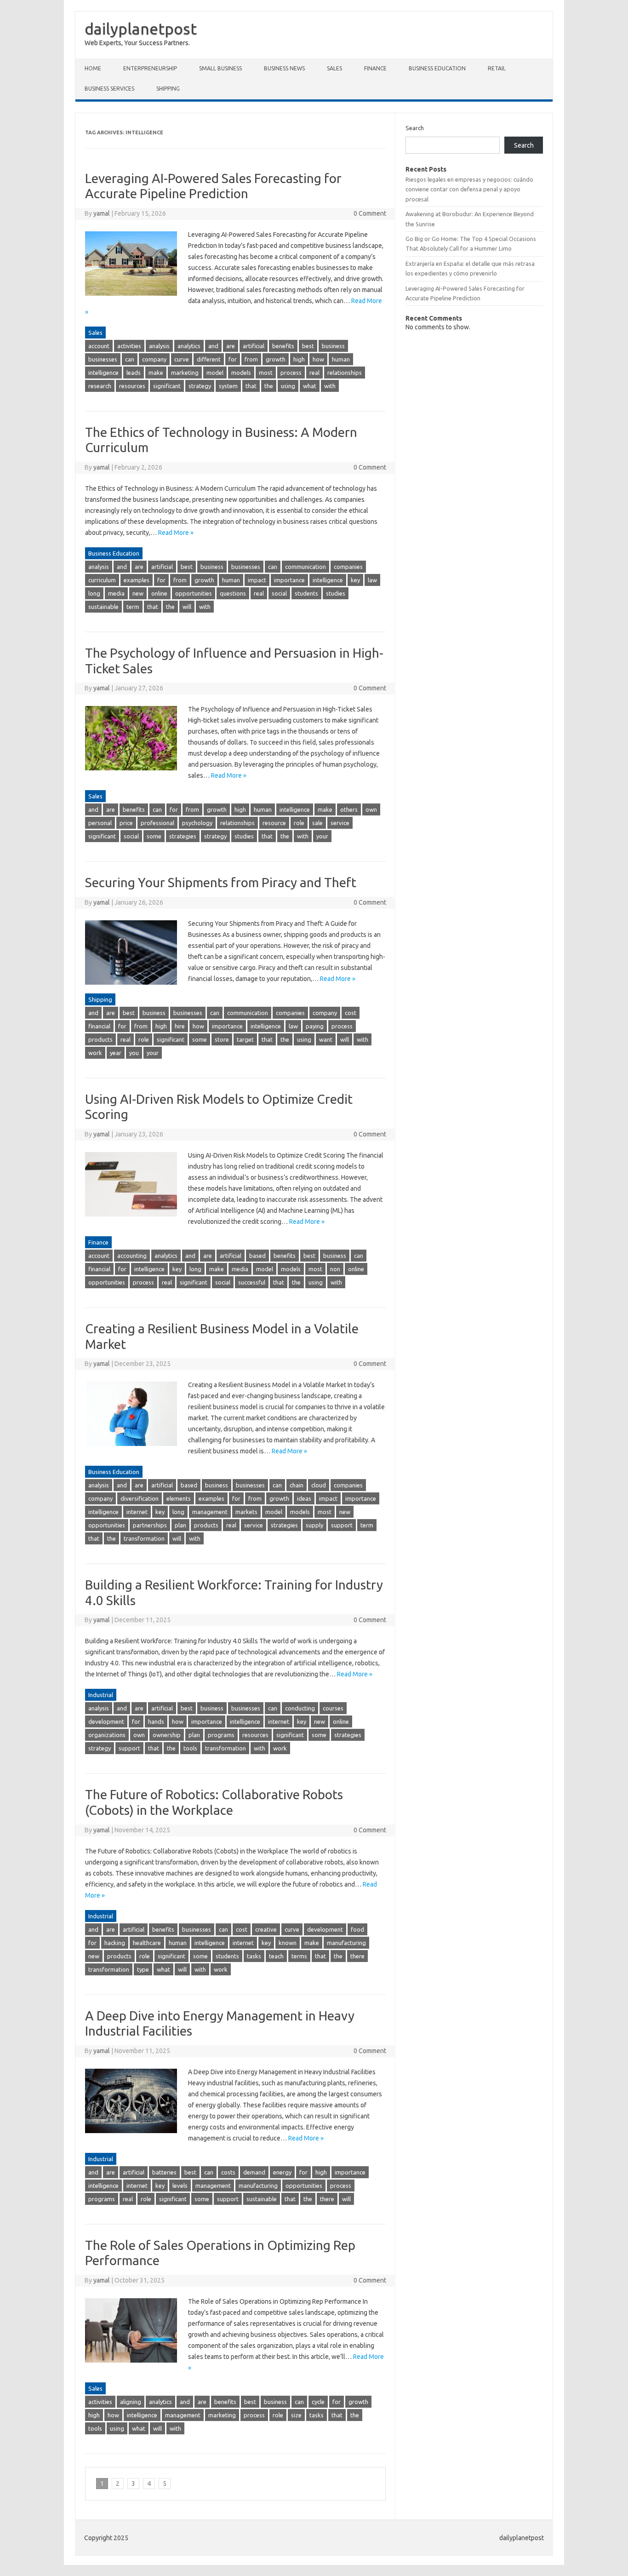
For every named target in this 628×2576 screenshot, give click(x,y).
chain (297, 1485)
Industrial (101, 1695)
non (335, 1269)
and (213, 346)
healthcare (147, 1943)
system (228, 386)
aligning (131, 2402)
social (279, 593)
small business (220, 68)
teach (276, 1956)
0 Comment (370, 213)
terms (299, 1956)
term (133, 607)
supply (314, 1525)
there (357, 1956)
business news (284, 68)
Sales (334, 68)
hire (180, 1026)
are (231, 346)
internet (137, 1512)
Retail (497, 68)
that (251, 386)
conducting (300, 1708)
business (333, 346)
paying (315, 1026)
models (241, 373)
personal (100, 823)
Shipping (168, 89)
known (288, 1943)
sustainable (103, 607)
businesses (103, 359)
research (100, 386)
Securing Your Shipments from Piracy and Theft (221, 882)
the (269, 386)
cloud (319, 1485)
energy (282, 2172)
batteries (164, 2172)
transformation (144, 1538)
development (106, 1721)
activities (129, 346)
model (215, 373)
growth (276, 359)
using (288, 386)
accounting (132, 1256)
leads (134, 373)
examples (137, 580)
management (210, 1512)
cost (351, 1013)
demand (254, 2172)
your (322, 836)
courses (333, 1708)
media (116, 593)
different (209, 359)
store (222, 1039)
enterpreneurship (150, 68)
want (326, 1039)
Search (415, 128)
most (266, 373)
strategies (183, 836)
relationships (345, 373)
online (159, 593)
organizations (107, 1735)
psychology (197, 823)
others (349, 809)
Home (93, 68)
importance (289, 580)
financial (99, 1026)
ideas (304, 1498)
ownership (167, 1735)
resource (274, 823)
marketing (185, 373)
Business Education (437, 68)
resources (132, 386)
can (130, 359)
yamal (102, 213)
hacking (115, 1943)
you (134, 1053)
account (99, 346)
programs (221, 1735)
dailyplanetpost (141, 29)
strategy (200, 386)
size (296, 2415)
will (187, 607)
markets (246, 1512)
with (330, 386)
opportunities (194, 593)
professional (157, 823)
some (154, 836)
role (299, 823)
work (95, 1053)
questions (233, 593)
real (314, 373)
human (341, 359)
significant (167, 386)
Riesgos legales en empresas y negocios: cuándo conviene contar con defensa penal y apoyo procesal (469, 189)
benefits (283, 346)
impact (257, 580)
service (340, 823)
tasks (254, 1956)
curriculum (102, 580)
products (100, 1039)
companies (348, 567)
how (318, 359)
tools (190, 1748)
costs (228, 2172)
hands (156, 1721)
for (233, 359)
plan (180, 1525)
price (126, 823)
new (138, 593)
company (154, 359)
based (257, 1256)
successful (252, 1282)
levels (180, 2186)
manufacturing (346, 1943)
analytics (189, 346)
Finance (375, 68)
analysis (159, 346)
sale (317, 823)
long (94, 593)
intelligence (103, 373)
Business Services (109, 89)
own (371, 809)
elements (179, 1498)
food (357, 1929)
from (251, 359)
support (342, 1525)
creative (266, 1929)
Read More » (176, 533)
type (143, 1969)
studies (336, 593)
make (156, 373)
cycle (318, 2402)
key (355, 580)
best (308, 346)
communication (305, 567)
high (299, 359)
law (372, 580)
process (291, 373)
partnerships (150, 1525)
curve (182, 359)
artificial (254, 346)
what (310, 386)
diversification (140, 1498)
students (306, 593)
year (116, 1053)
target (245, 1039)
